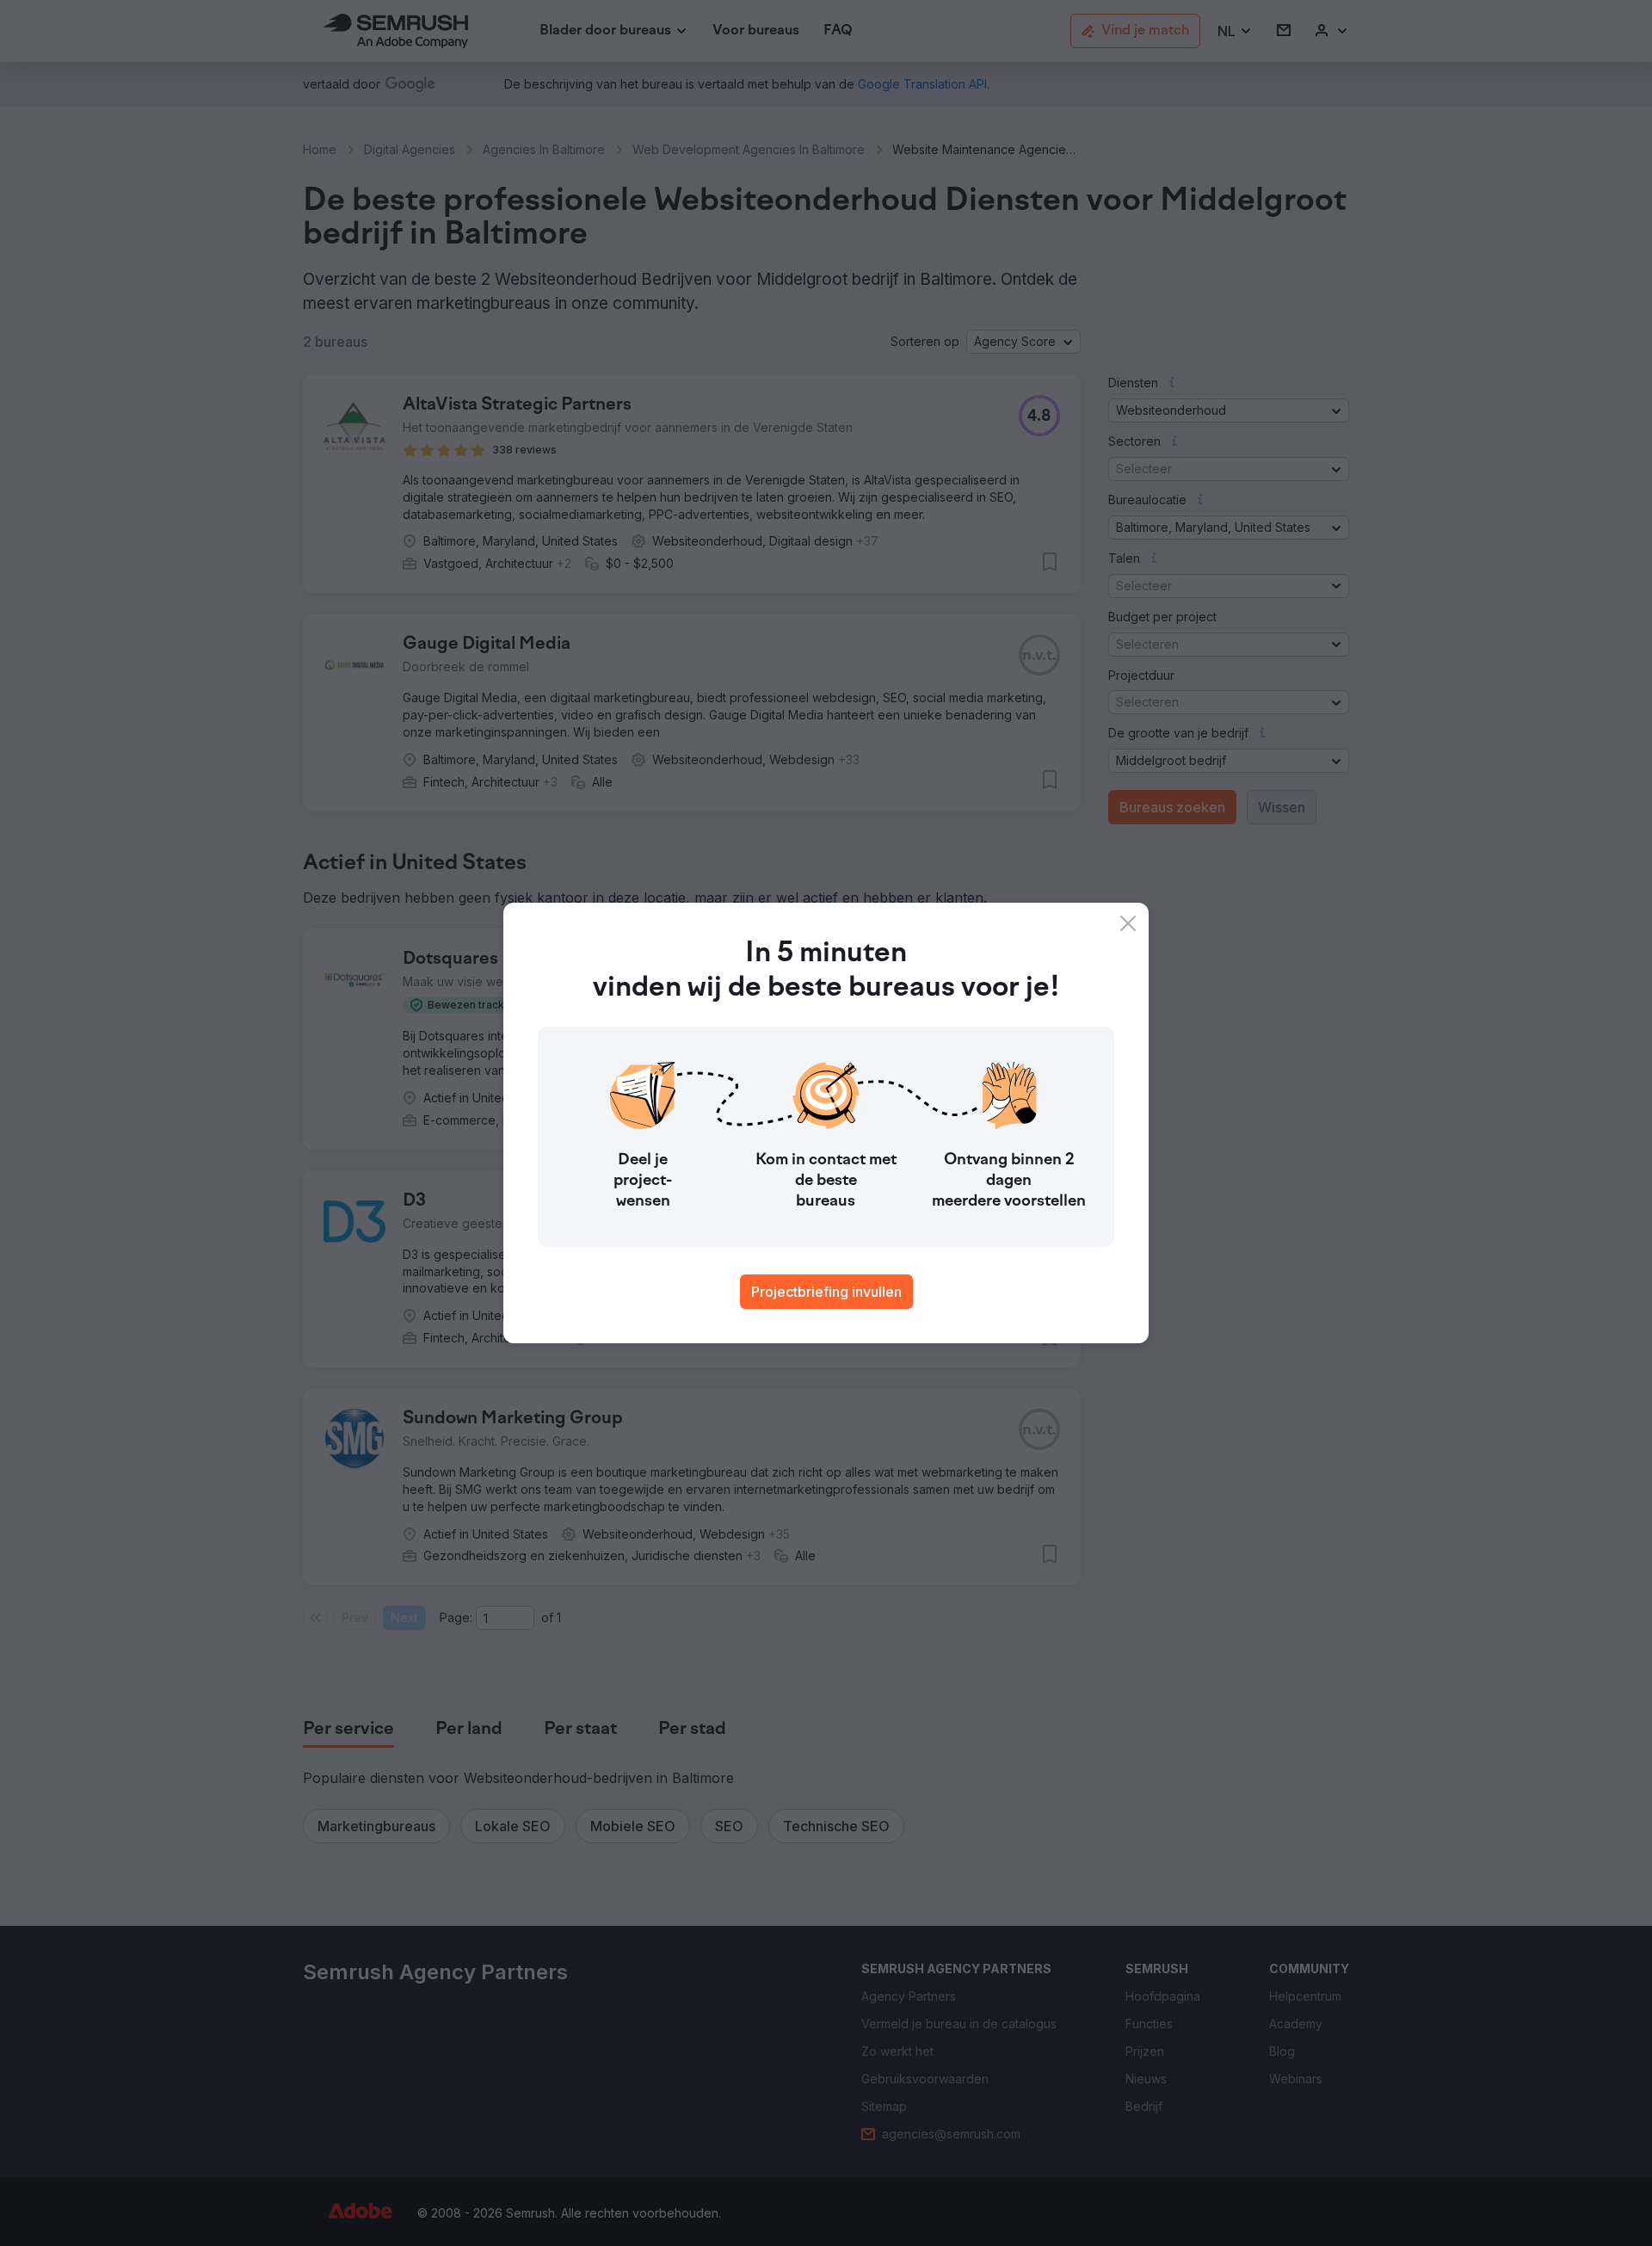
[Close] (1128, 923)
